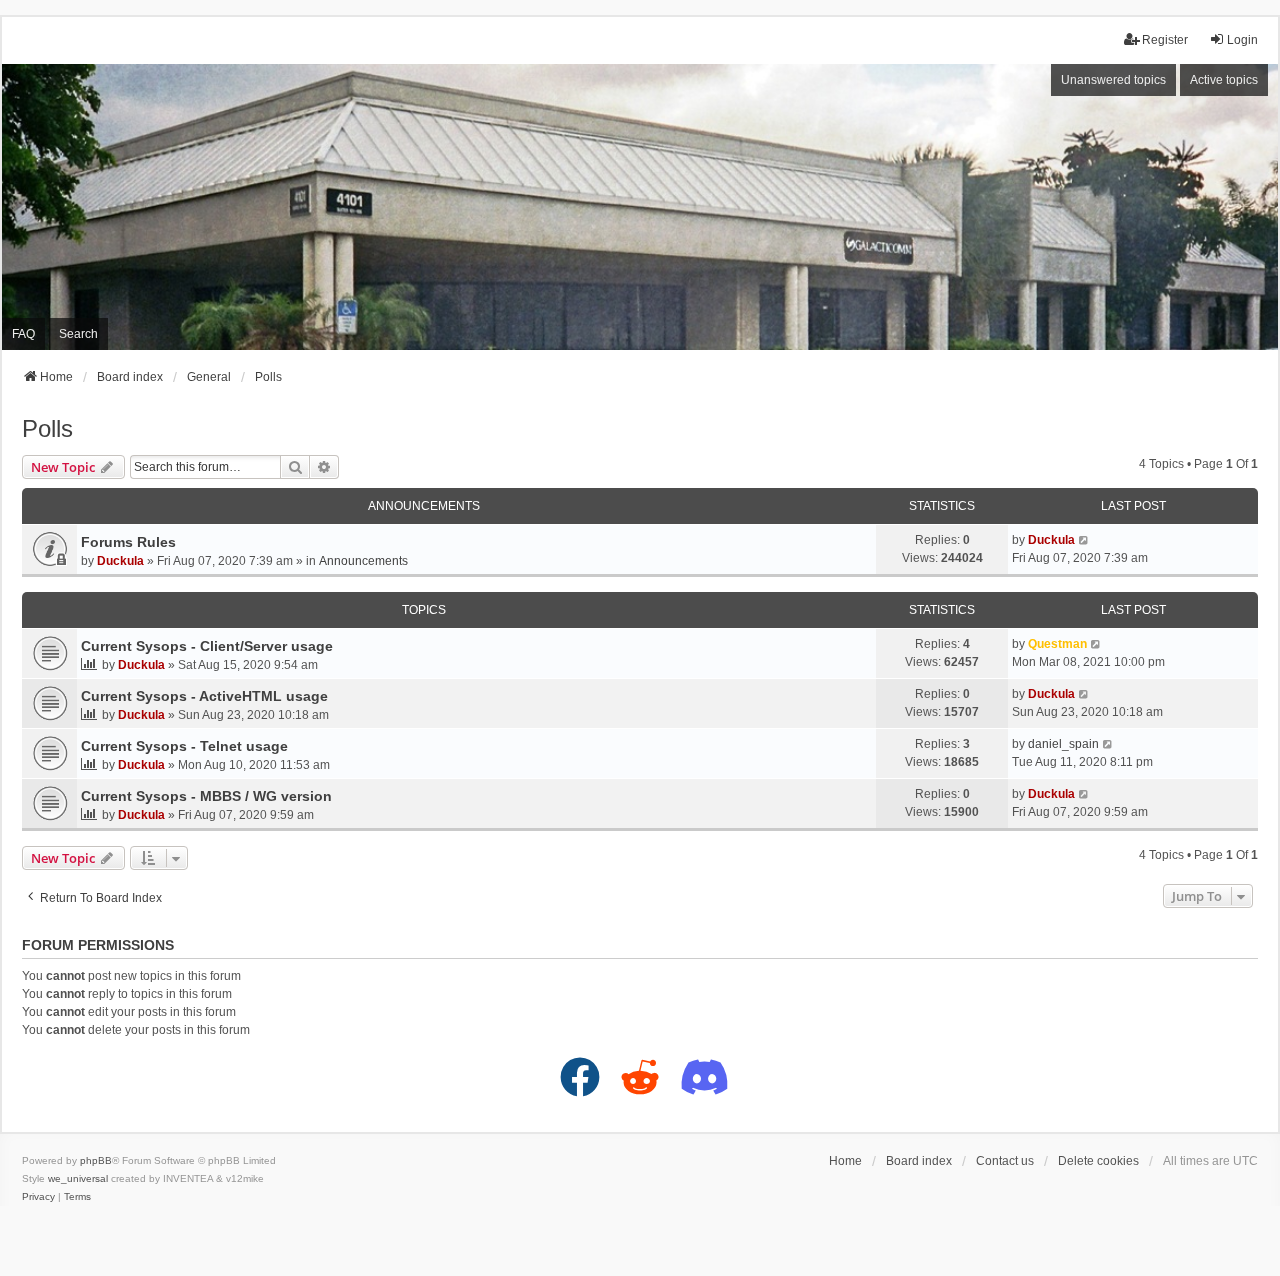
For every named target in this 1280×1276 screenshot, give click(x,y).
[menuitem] (38, 1197)
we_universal (78, 1178)
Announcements (363, 561)
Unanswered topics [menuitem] (1113, 80)
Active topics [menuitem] (1224, 80)
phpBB (96, 1160)
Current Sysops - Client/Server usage (207, 646)
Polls (47, 428)
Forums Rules (128, 542)
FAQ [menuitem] (23, 334)
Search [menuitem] (78, 334)
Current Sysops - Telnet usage (184, 746)
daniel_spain (1063, 744)
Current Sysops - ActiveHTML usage (204, 696)
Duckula (120, 561)
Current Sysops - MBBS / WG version (206, 796)
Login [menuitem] (1242, 40)
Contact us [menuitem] (1005, 1161)
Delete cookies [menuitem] (1098, 1161)
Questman (1057, 644)
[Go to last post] (1084, 540)
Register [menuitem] (1165, 40)
